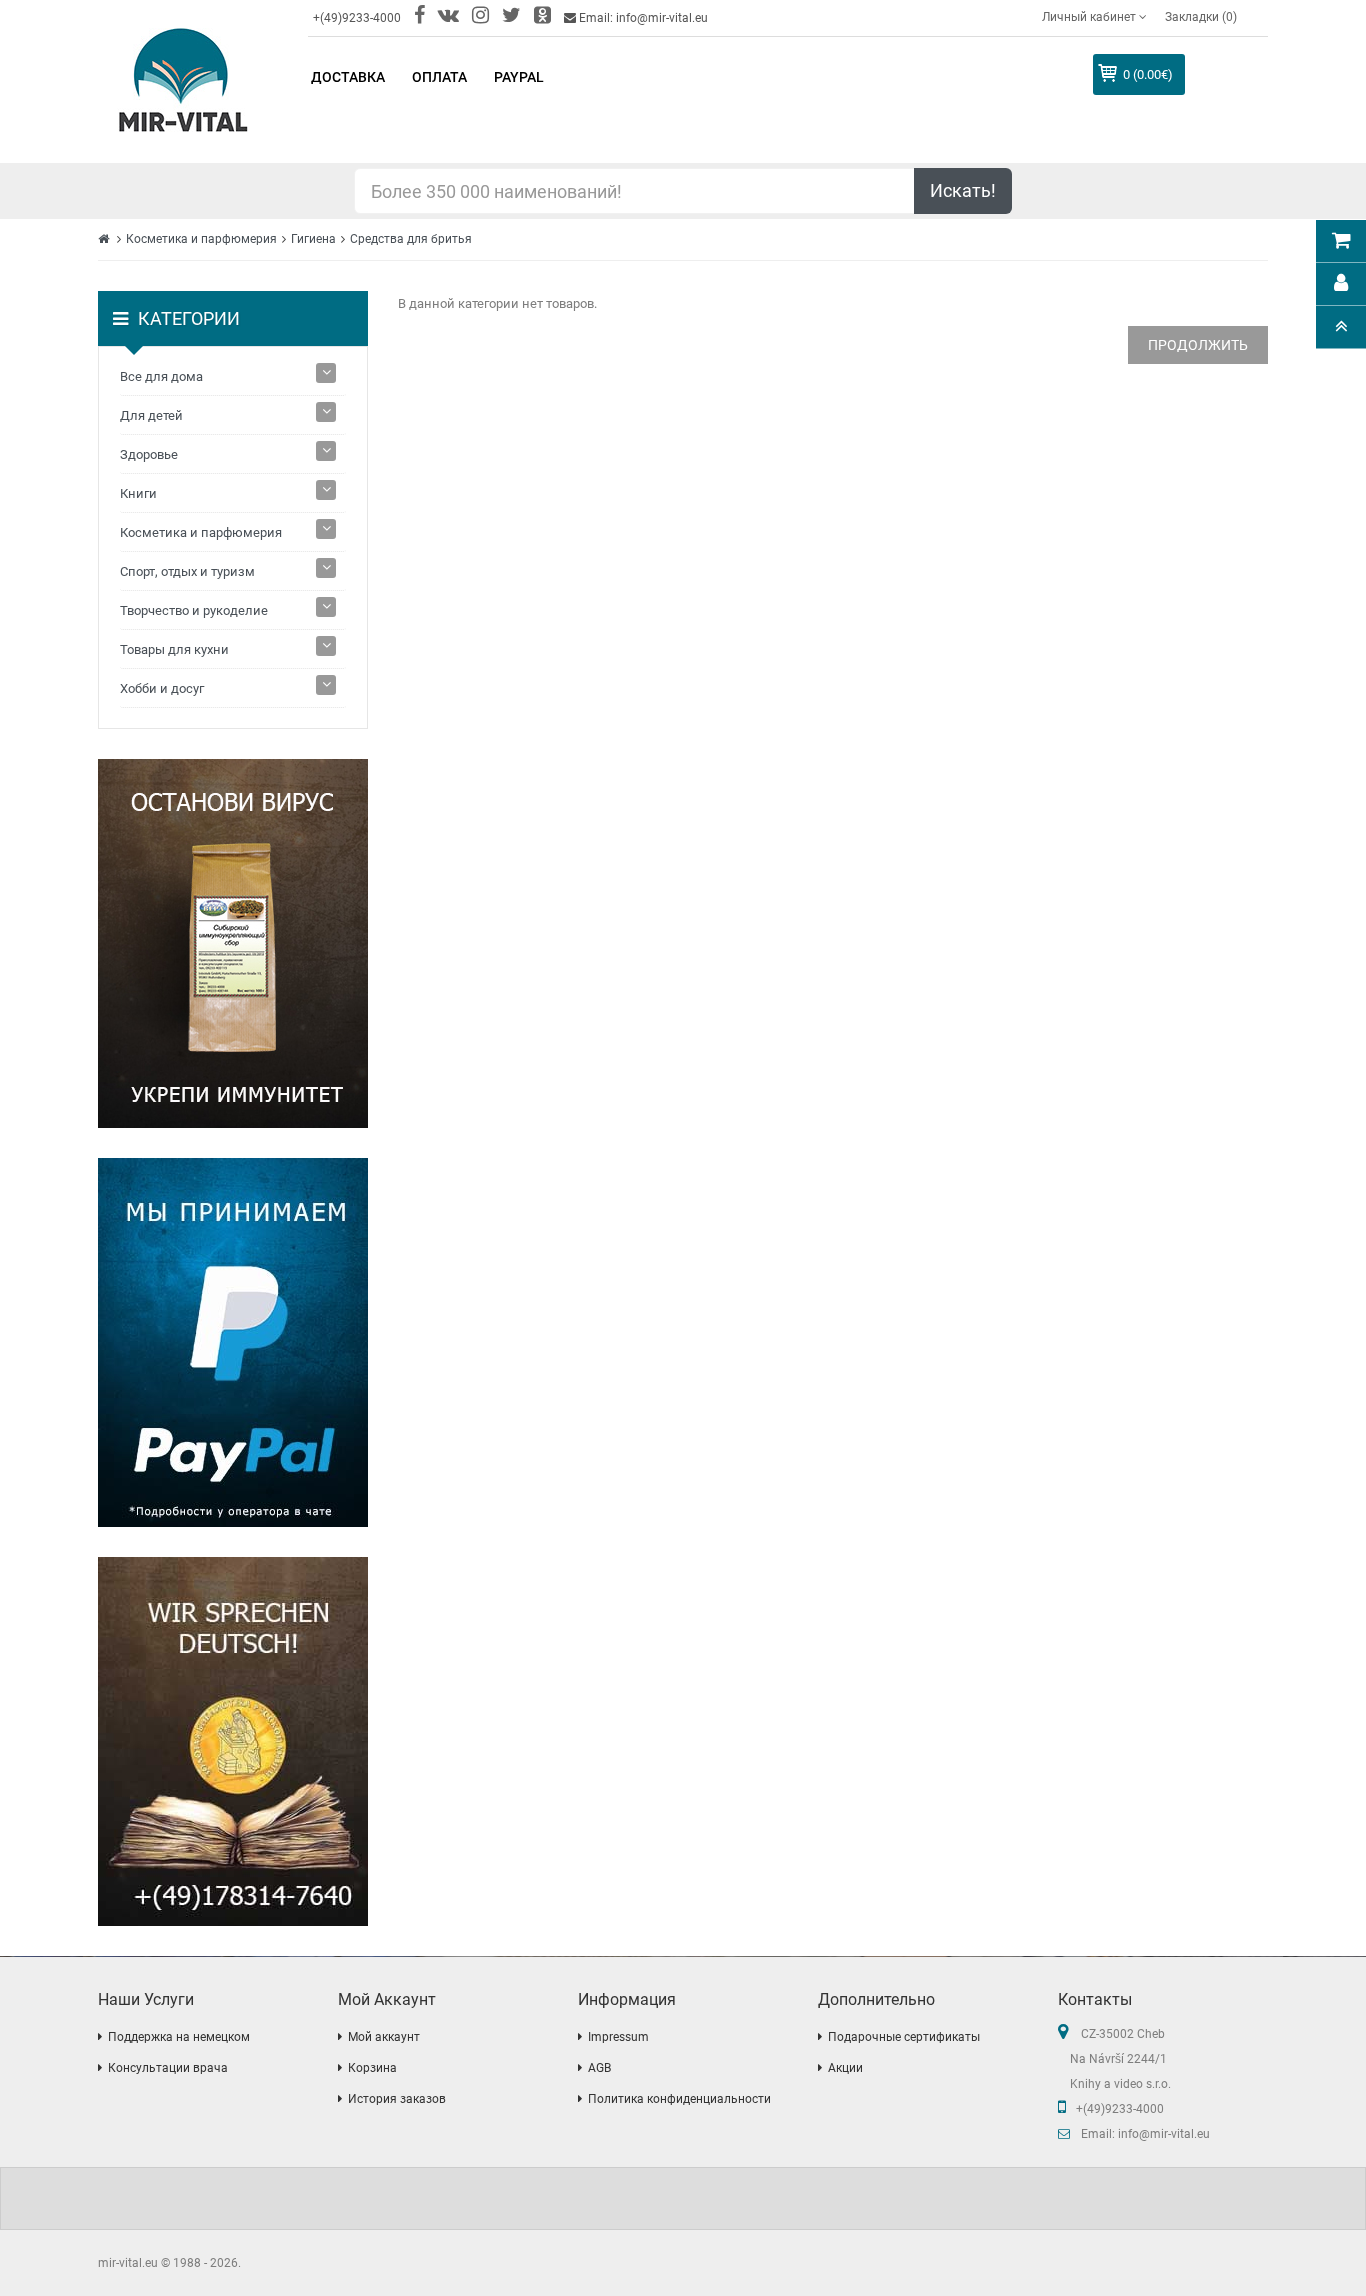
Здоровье (149, 454)
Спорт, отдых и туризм (187, 571)
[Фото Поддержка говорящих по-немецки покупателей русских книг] (233, 1741)
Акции (845, 2068)
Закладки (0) (1201, 17)
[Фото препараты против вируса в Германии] (233, 943)
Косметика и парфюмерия (201, 239)
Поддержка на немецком (179, 2037)
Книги (138, 493)
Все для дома (161, 376)
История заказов (397, 2099)
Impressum (618, 2037)
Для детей (151, 415)
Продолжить (1198, 345)
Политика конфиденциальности (679, 2099)
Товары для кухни (174, 649)
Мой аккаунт (384, 2037)
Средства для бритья (411, 239)
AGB (599, 2068)
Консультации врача (168, 2068)
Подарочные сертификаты (904, 2037)
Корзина (372, 2068)
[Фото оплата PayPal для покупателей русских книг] (233, 1342)
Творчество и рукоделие (194, 610)
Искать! (963, 190)
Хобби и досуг (162, 688)
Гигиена (313, 239)
